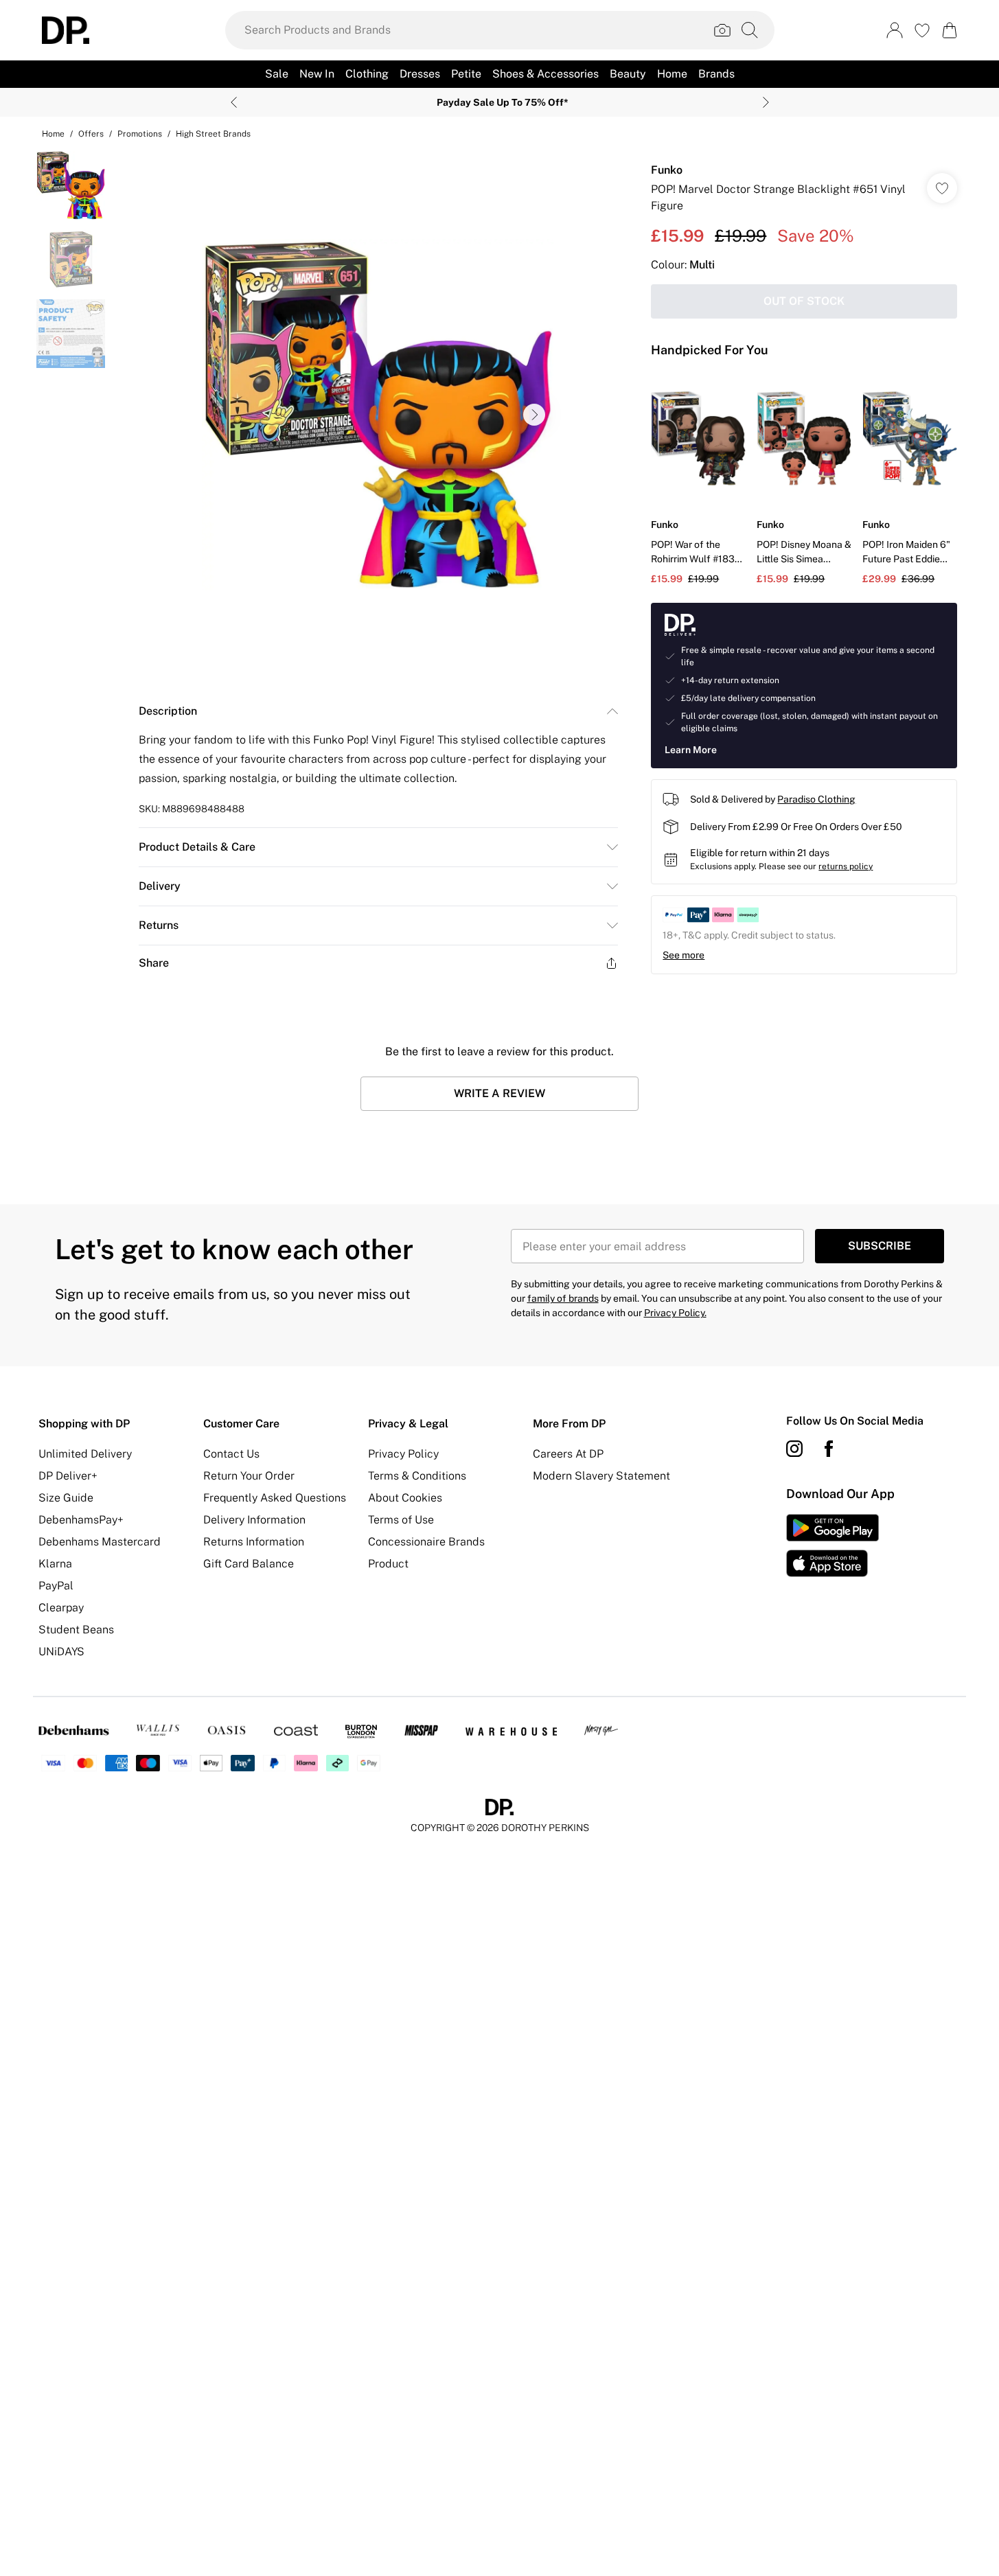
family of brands (563, 1298)
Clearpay (61, 1608)
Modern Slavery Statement (601, 1476)
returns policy (846, 866)
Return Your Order (249, 1476)
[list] (378, 415)
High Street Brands (213, 134)
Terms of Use (401, 1520)
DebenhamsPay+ (81, 1520)
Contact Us (231, 1454)
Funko (667, 170)
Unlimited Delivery (85, 1454)
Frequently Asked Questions (275, 1498)
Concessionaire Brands (426, 1542)
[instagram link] (794, 1449)
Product (388, 1564)
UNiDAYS (61, 1652)
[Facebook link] (829, 1449)
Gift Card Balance (249, 1564)
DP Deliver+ (68, 1476)
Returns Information (254, 1542)
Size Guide (66, 1498)
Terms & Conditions (417, 1476)
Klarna (55, 1564)
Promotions (140, 134)
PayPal (56, 1586)
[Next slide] (766, 102)
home (53, 134)
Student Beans (76, 1630)
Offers (91, 134)
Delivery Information (254, 1520)
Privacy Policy (403, 1454)
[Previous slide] (234, 102)
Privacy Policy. (675, 1313)
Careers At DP (568, 1454)
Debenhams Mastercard (100, 1542)
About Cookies (405, 1498)
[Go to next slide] (534, 415)
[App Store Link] (832, 1545)
